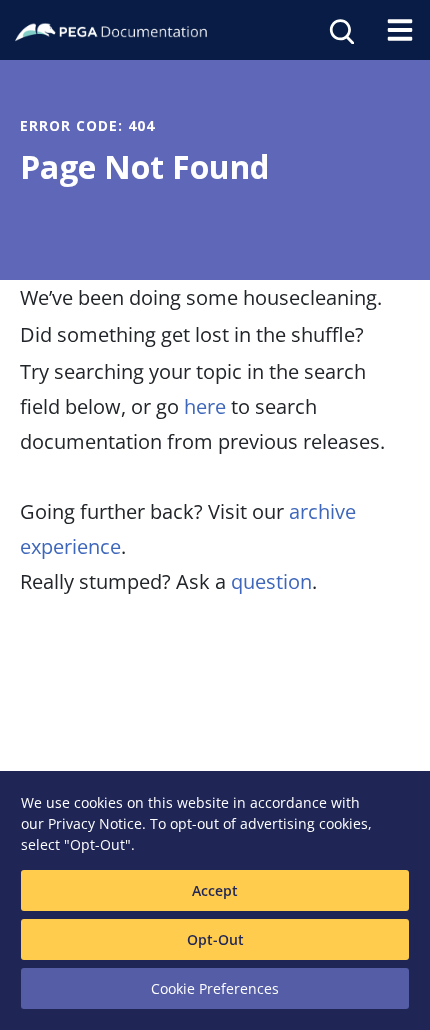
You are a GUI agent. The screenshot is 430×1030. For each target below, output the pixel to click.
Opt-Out (215, 939)
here (205, 406)
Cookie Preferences (215, 988)
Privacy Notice (95, 823)
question (271, 581)
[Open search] (340, 30)
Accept (215, 890)
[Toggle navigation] (400, 30)
